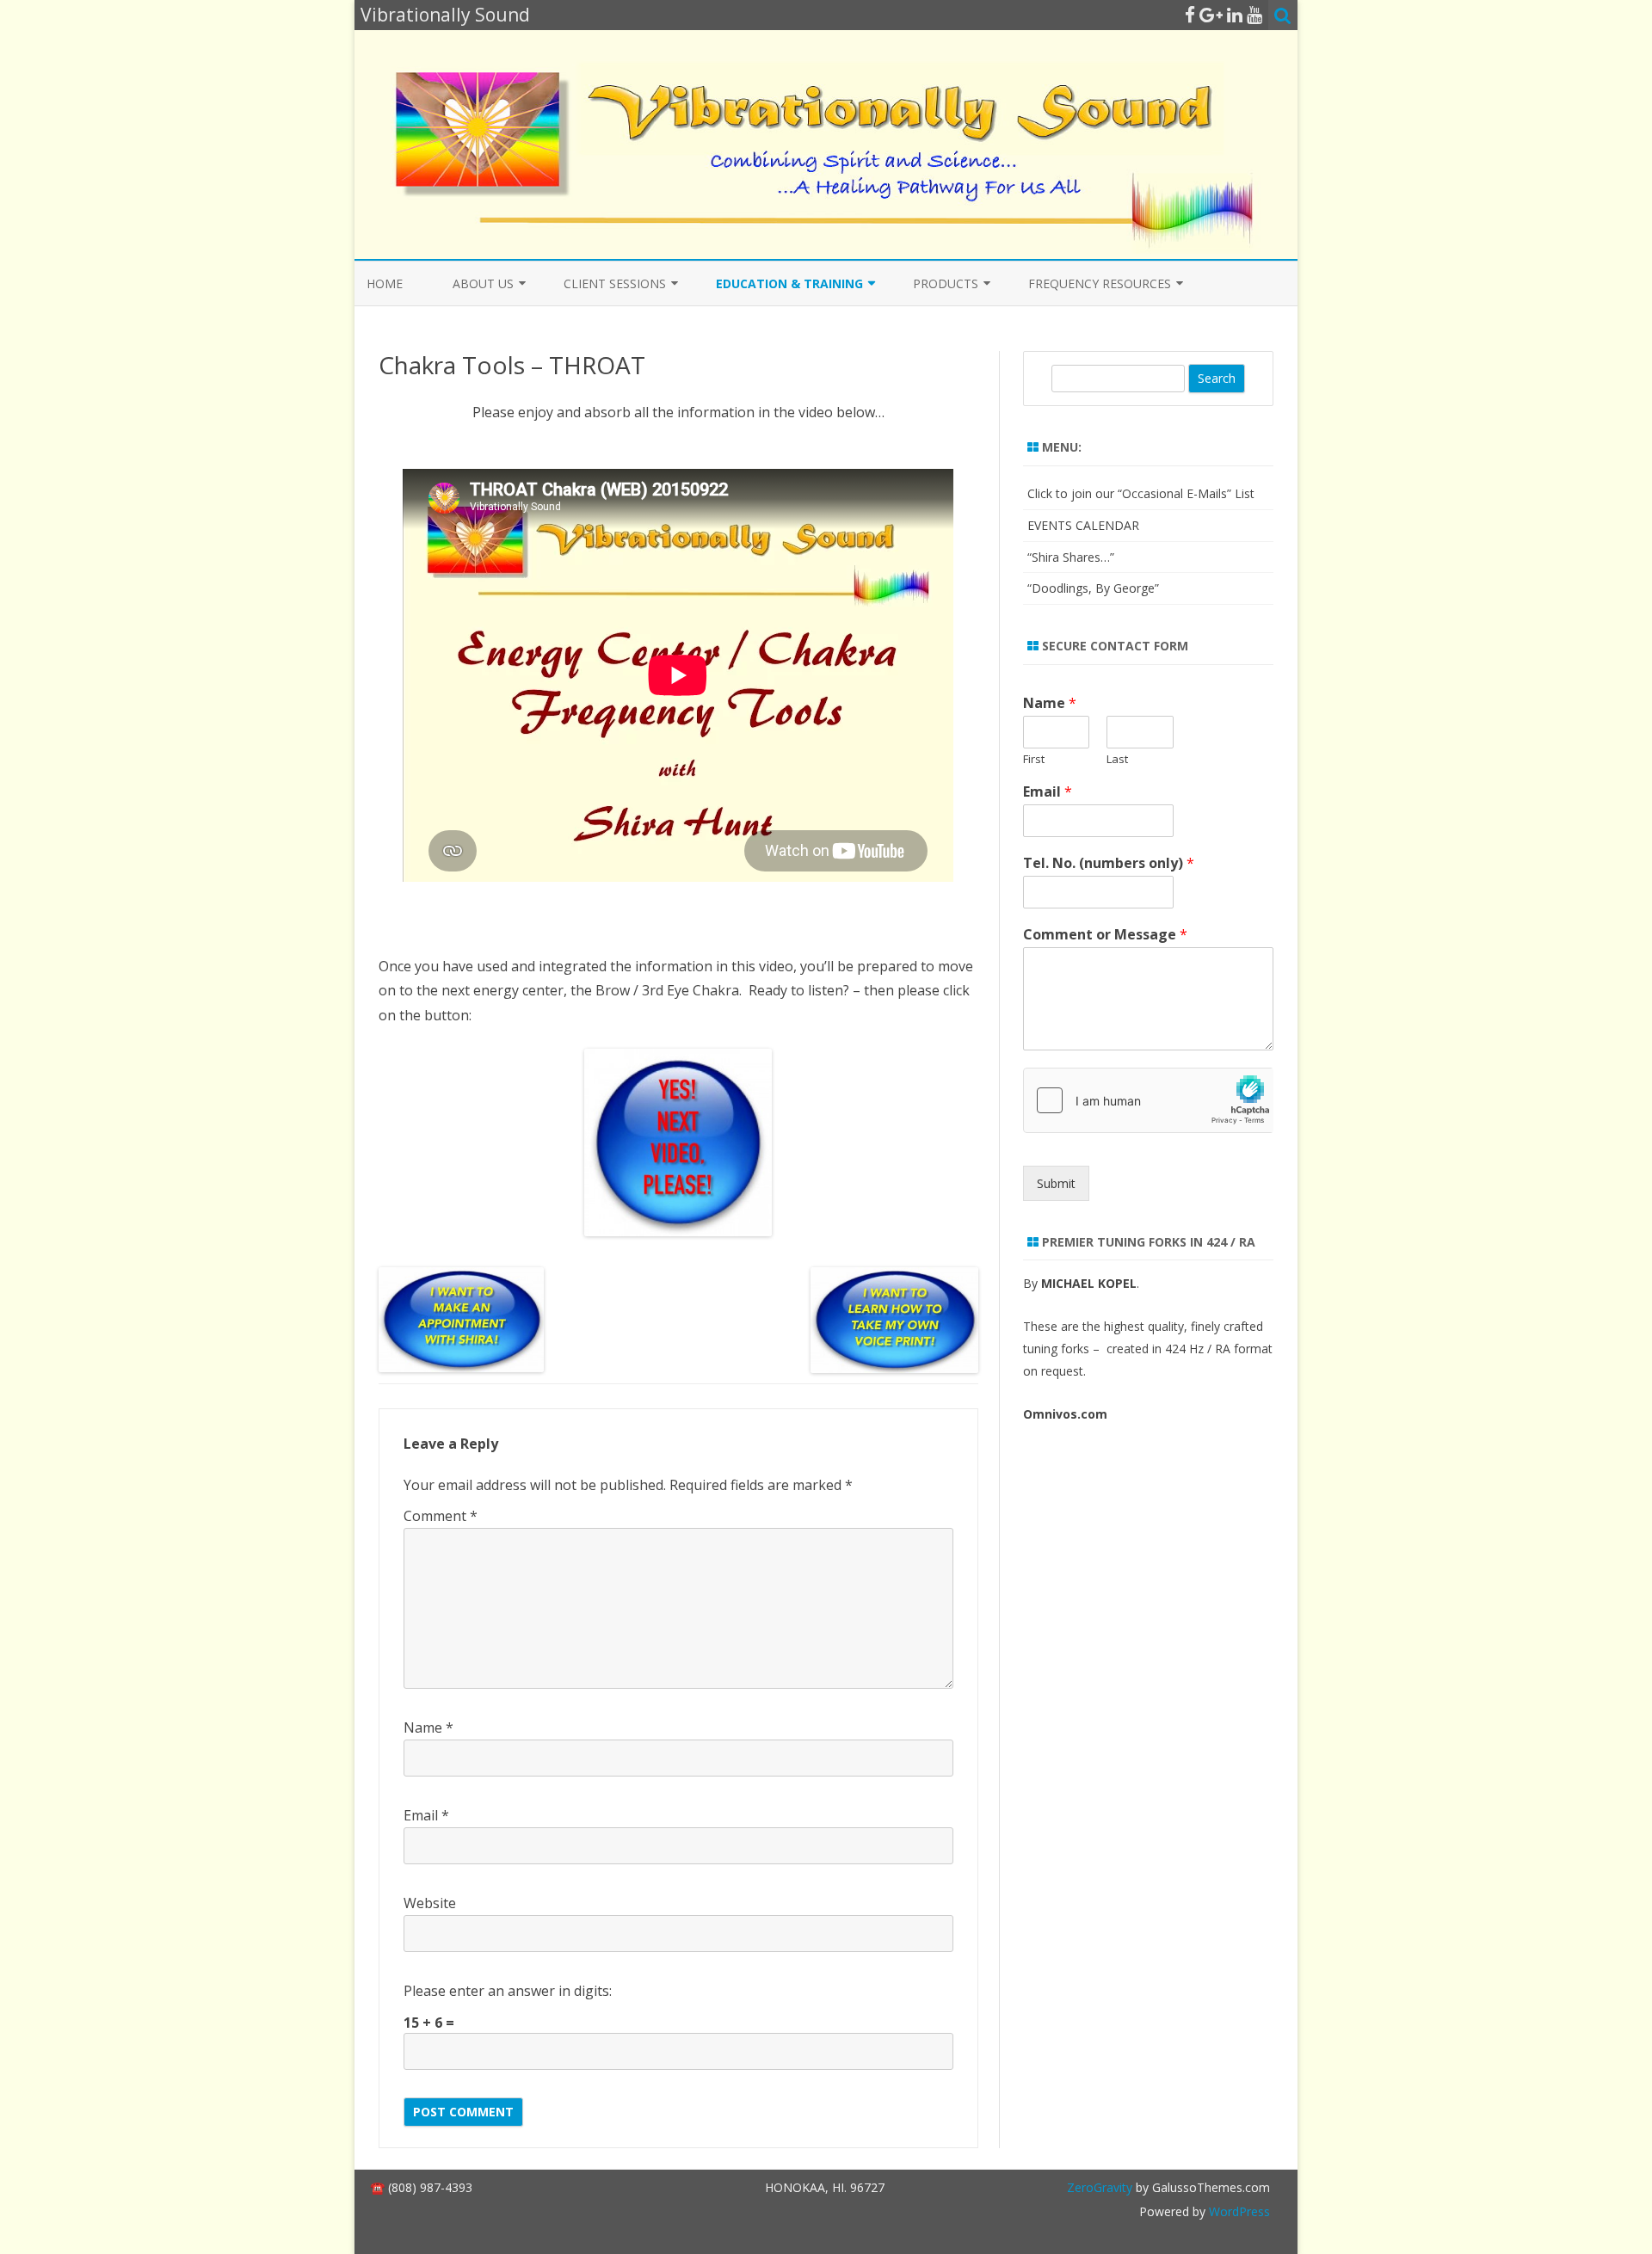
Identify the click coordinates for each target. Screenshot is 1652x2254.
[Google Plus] (1211, 15)
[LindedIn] (1235, 15)
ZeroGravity (1100, 2187)
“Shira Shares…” (1071, 557)
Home (385, 283)
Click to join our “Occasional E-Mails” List (1141, 493)
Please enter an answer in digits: (508, 1991)
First (1034, 759)
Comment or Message (1105, 935)
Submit (1056, 1183)
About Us (483, 283)
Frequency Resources (1100, 283)
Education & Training (789, 283)
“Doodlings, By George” (1093, 588)
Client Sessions (615, 283)
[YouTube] (1254, 15)
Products (946, 283)
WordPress (1238, 2211)
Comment (441, 1516)
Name (428, 1727)
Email (426, 1815)
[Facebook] (1190, 15)
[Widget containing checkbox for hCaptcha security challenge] (1148, 1100)
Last (1117, 759)
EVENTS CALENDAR (1083, 525)
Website (430, 1903)
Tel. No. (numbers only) (1109, 863)
